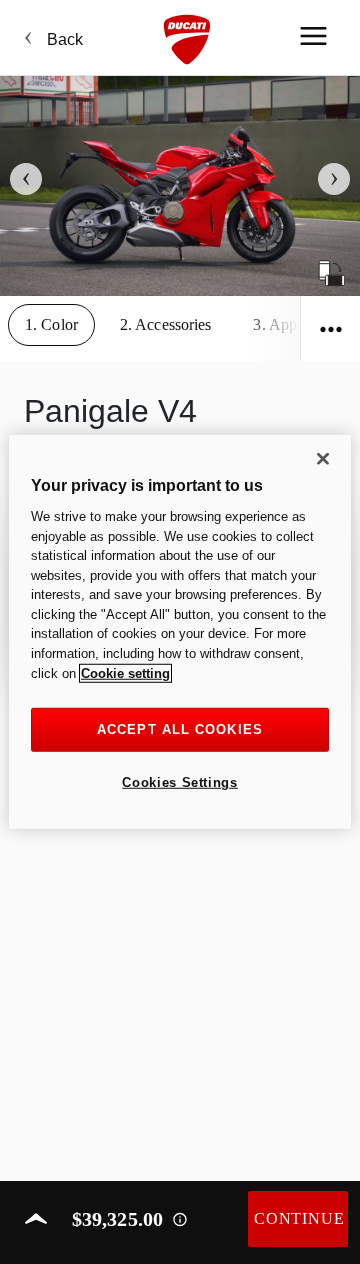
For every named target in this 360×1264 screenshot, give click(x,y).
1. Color (51, 324)
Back (65, 39)
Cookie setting (125, 672)
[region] (180, 632)
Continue (299, 1218)
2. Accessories (166, 324)
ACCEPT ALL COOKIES (180, 729)
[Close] (323, 459)
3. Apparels (289, 324)
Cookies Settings (179, 782)
